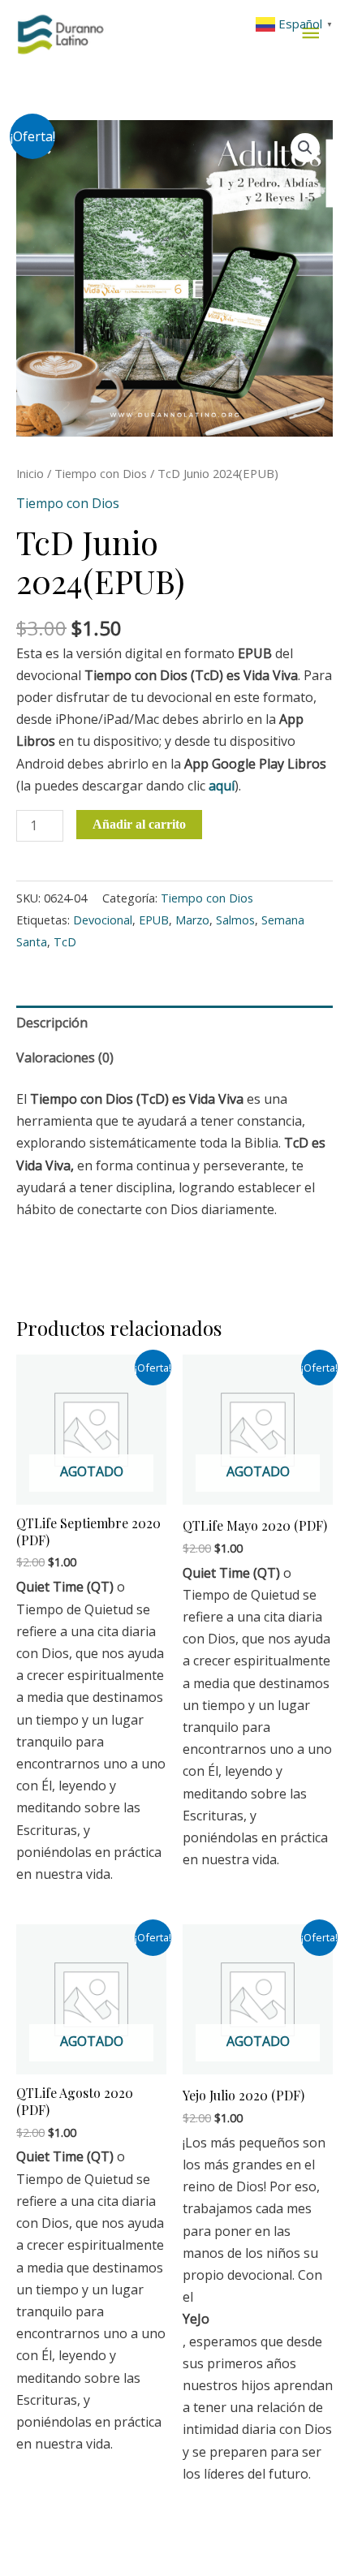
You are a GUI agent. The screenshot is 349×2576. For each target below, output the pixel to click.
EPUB (154, 920)
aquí (222, 786)
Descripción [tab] (52, 1023)
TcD (65, 942)
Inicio (30, 473)
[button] (305, 148)
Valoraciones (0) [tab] (65, 1058)
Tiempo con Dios (101, 473)
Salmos (235, 920)
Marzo (192, 920)
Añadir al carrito (139, 824)
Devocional (103, 920)
